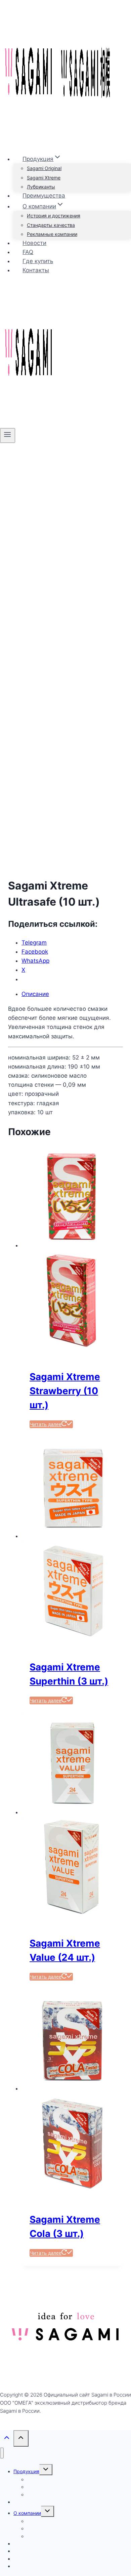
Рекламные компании (52, 234)
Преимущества (44, 196)
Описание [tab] (35, 994)
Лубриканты (41, 187)
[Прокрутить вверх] (7, 2439)
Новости (34, 243)
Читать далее (46, 1424)
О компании (27, 2513)
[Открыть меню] (8, 435)
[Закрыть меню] (2, 2453)
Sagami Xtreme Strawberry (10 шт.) (65, 1391)
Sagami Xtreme (44, 178)
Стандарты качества (51, 225)
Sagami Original (44, 168)
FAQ (28, 252)
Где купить (38, 261)
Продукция (26, 2471)
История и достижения (54, 216)
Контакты (36, 270)
